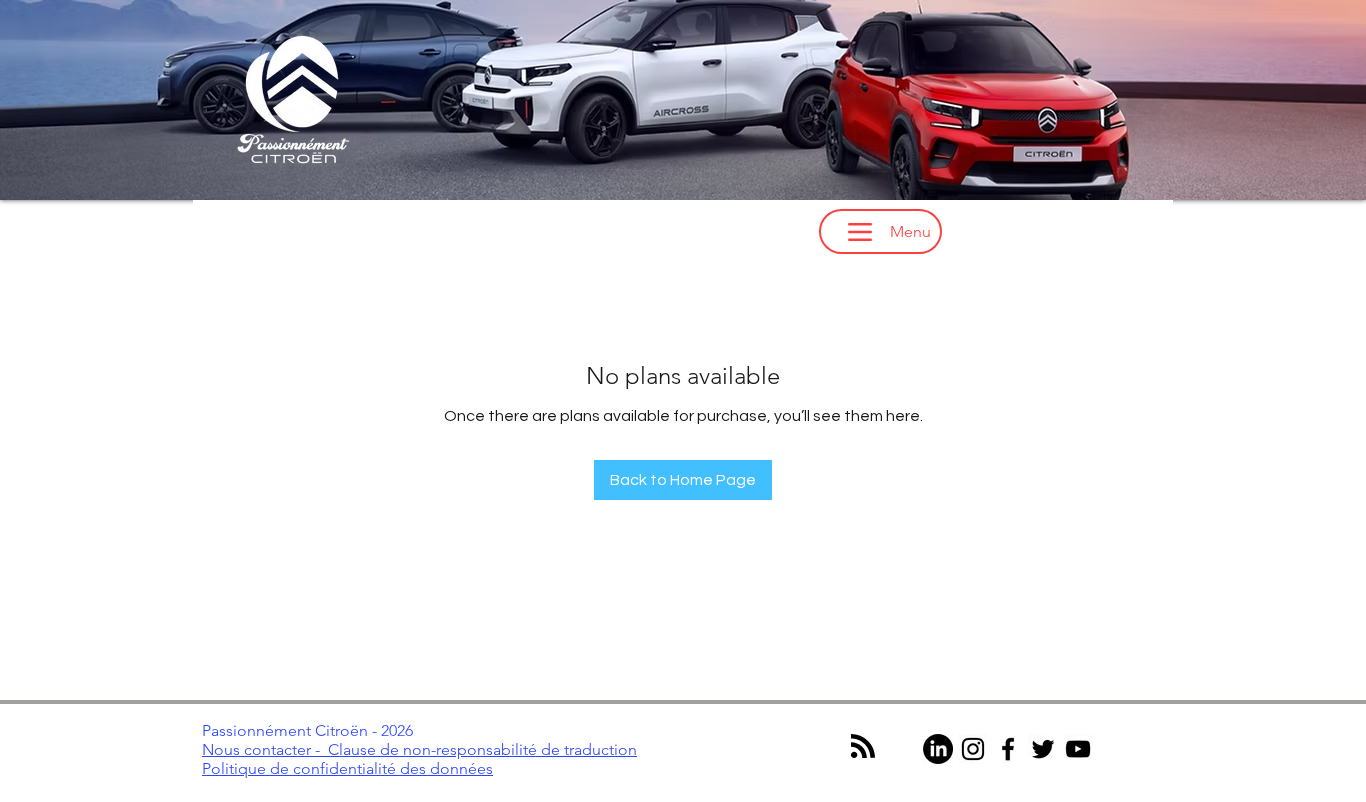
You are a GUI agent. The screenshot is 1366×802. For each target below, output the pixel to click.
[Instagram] (973, 749)
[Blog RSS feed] (863, 747)
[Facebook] (1008, 749)
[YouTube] (1078, 749)
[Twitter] (1043, 749)
